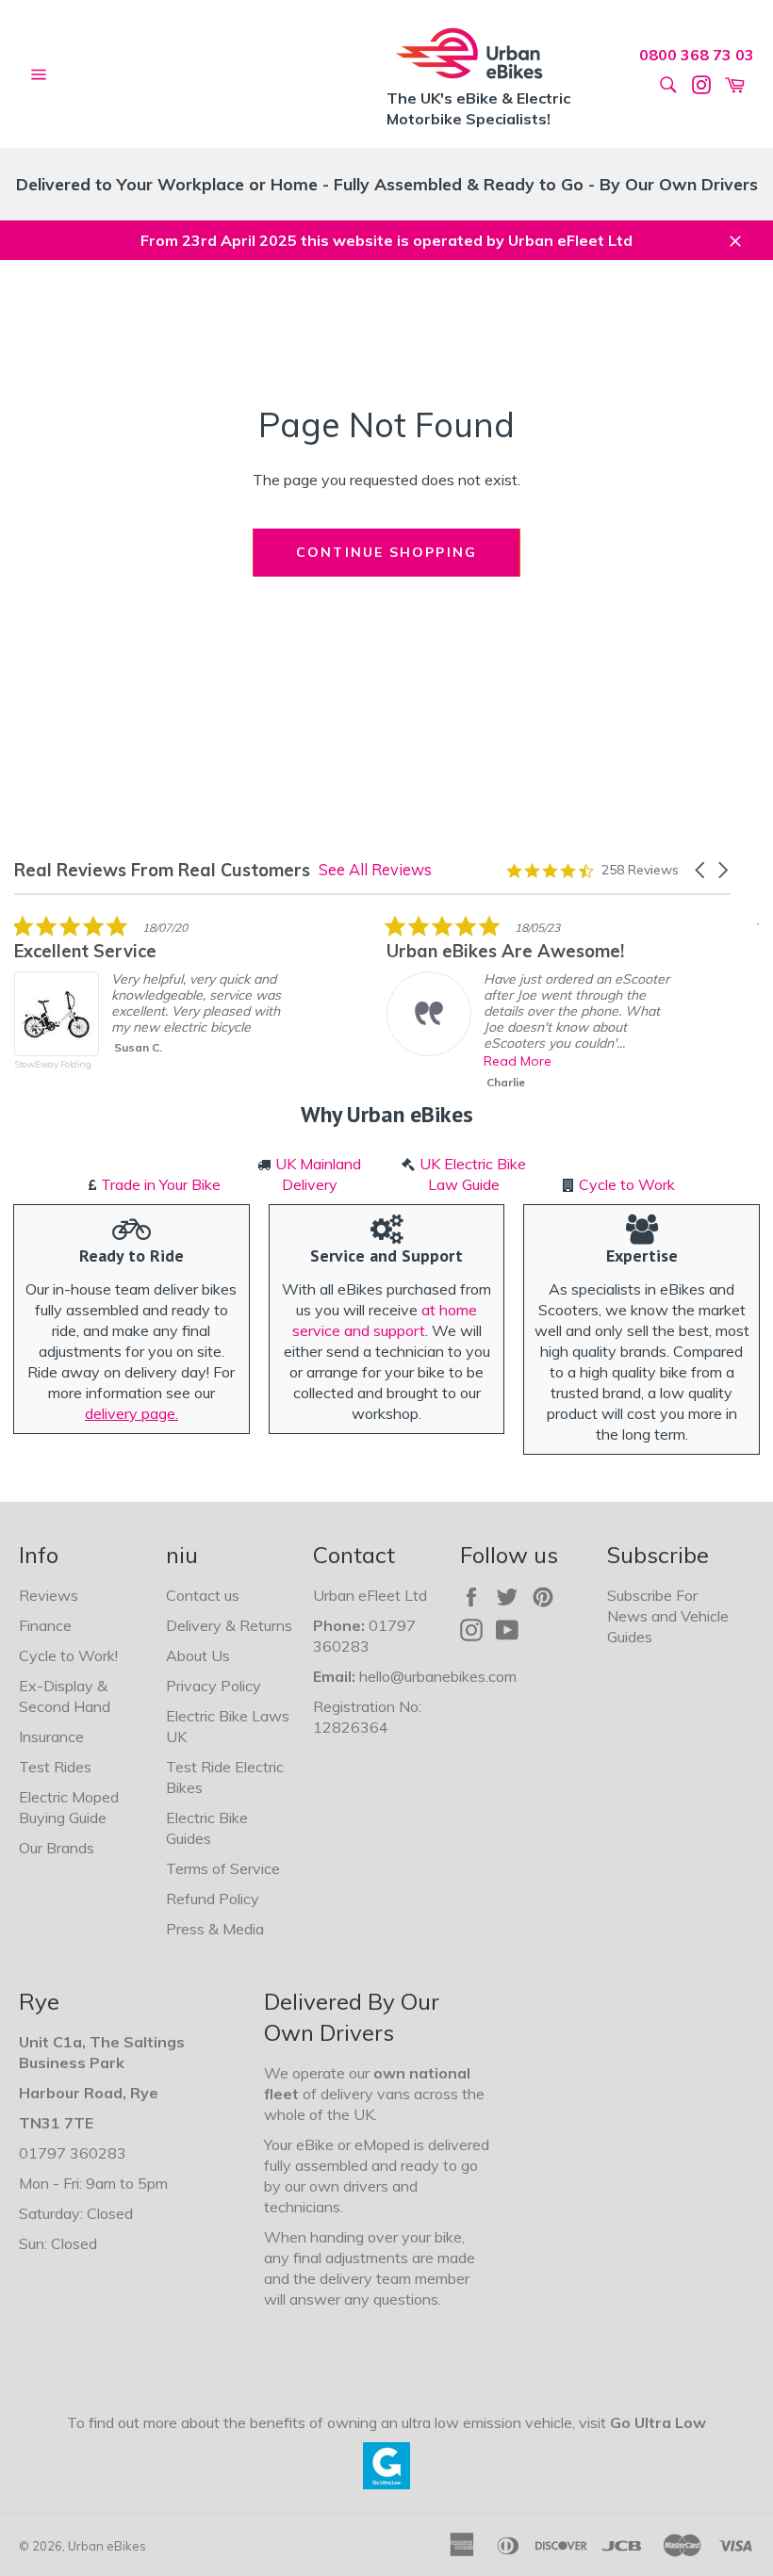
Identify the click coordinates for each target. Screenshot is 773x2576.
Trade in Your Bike (161, 1184)
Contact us (203, 1595)
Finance (45, 1625)
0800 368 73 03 (697, 55)
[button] (701, 870)
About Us (198, 1655)
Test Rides (55, 1767)
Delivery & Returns (229, 1625)
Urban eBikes (107, 2546)
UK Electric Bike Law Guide (473, 1174)
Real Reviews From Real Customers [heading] (162, 870)
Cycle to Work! (68, 1655)
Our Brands (57, 1848)
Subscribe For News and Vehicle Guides (668, 1616)
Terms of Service (223, 1868)
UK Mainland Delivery (318, 1174)
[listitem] (156, 1006)
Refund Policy (213, 1899)
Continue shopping (386, 552)
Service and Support (386, 1255)
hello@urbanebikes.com (438, 1676)
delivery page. (132, 1413)
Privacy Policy (214, 1686)
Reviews (49, 1595)
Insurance (51, 1736)
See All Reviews (375, 870)
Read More (518, 1061)
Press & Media (215, 1929)
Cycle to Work (627, 1184)
